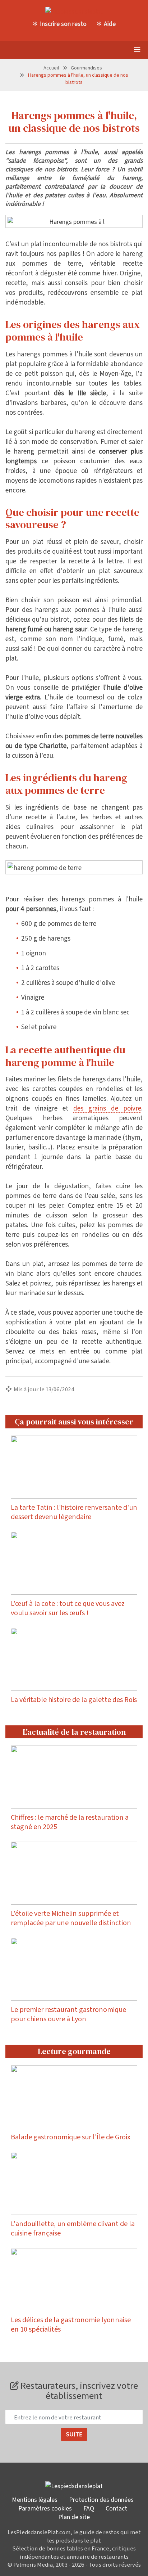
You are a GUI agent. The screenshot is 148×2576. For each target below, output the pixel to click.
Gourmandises (86, 67)
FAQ (89, 2508)
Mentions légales (35, 2499)
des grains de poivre (107, 1108)
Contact (116, 2508)
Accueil (51, 67)
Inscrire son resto (63, 23)
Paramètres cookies (45, 2508)
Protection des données (101, 2499)
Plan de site (74, 2517)
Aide (110, 23)
